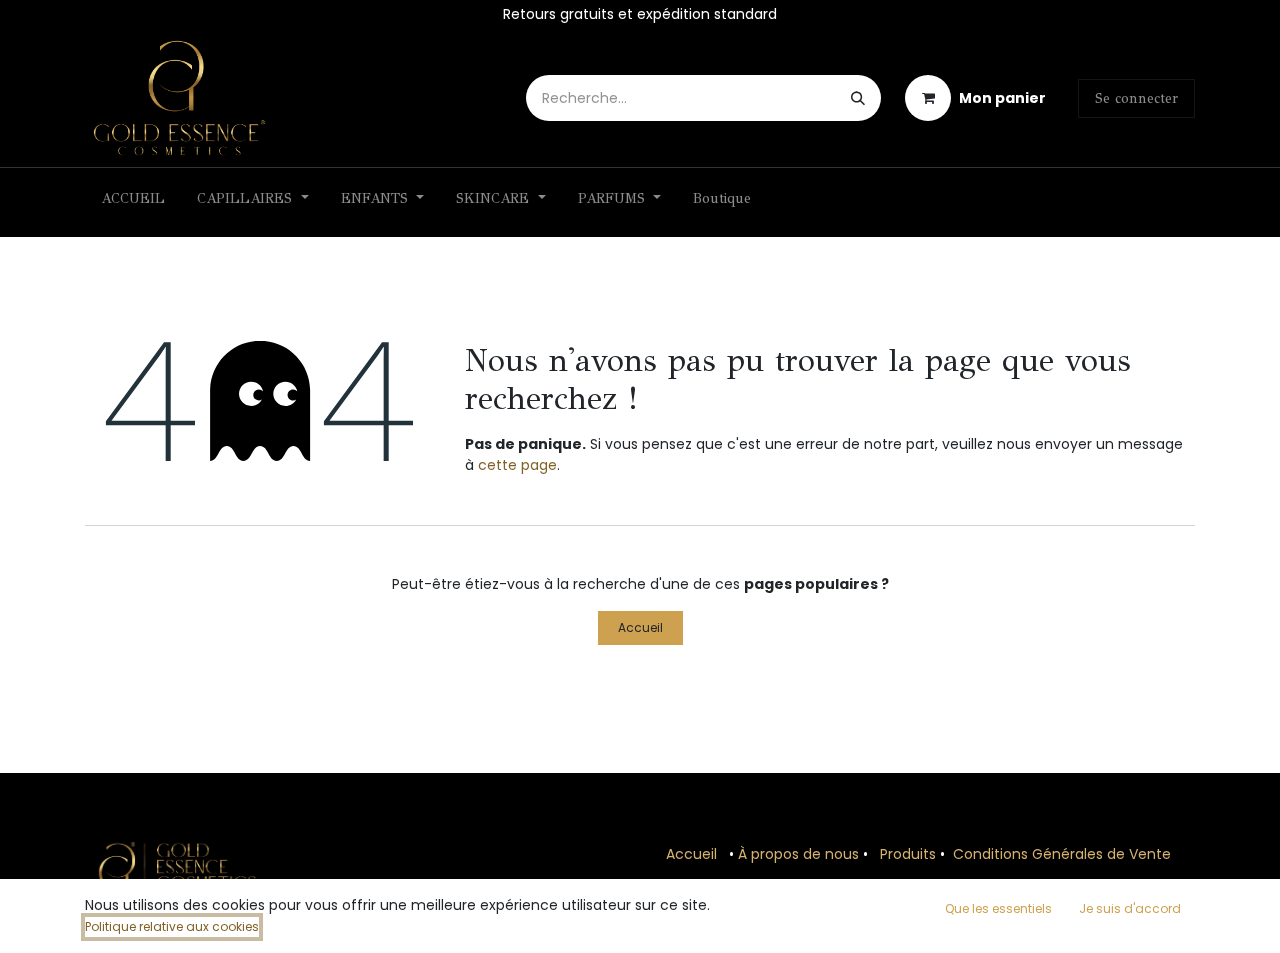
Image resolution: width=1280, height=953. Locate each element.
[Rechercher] (858, 98)
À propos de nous (798, 854)
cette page (517, 465)
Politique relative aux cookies (172, 926)
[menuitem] (133, 202)
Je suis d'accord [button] (1130, 908)
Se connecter (1136, 98)
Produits (908, 854)
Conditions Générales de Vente (1062, 854)
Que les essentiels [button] (998, 908)
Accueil (640, 627)
